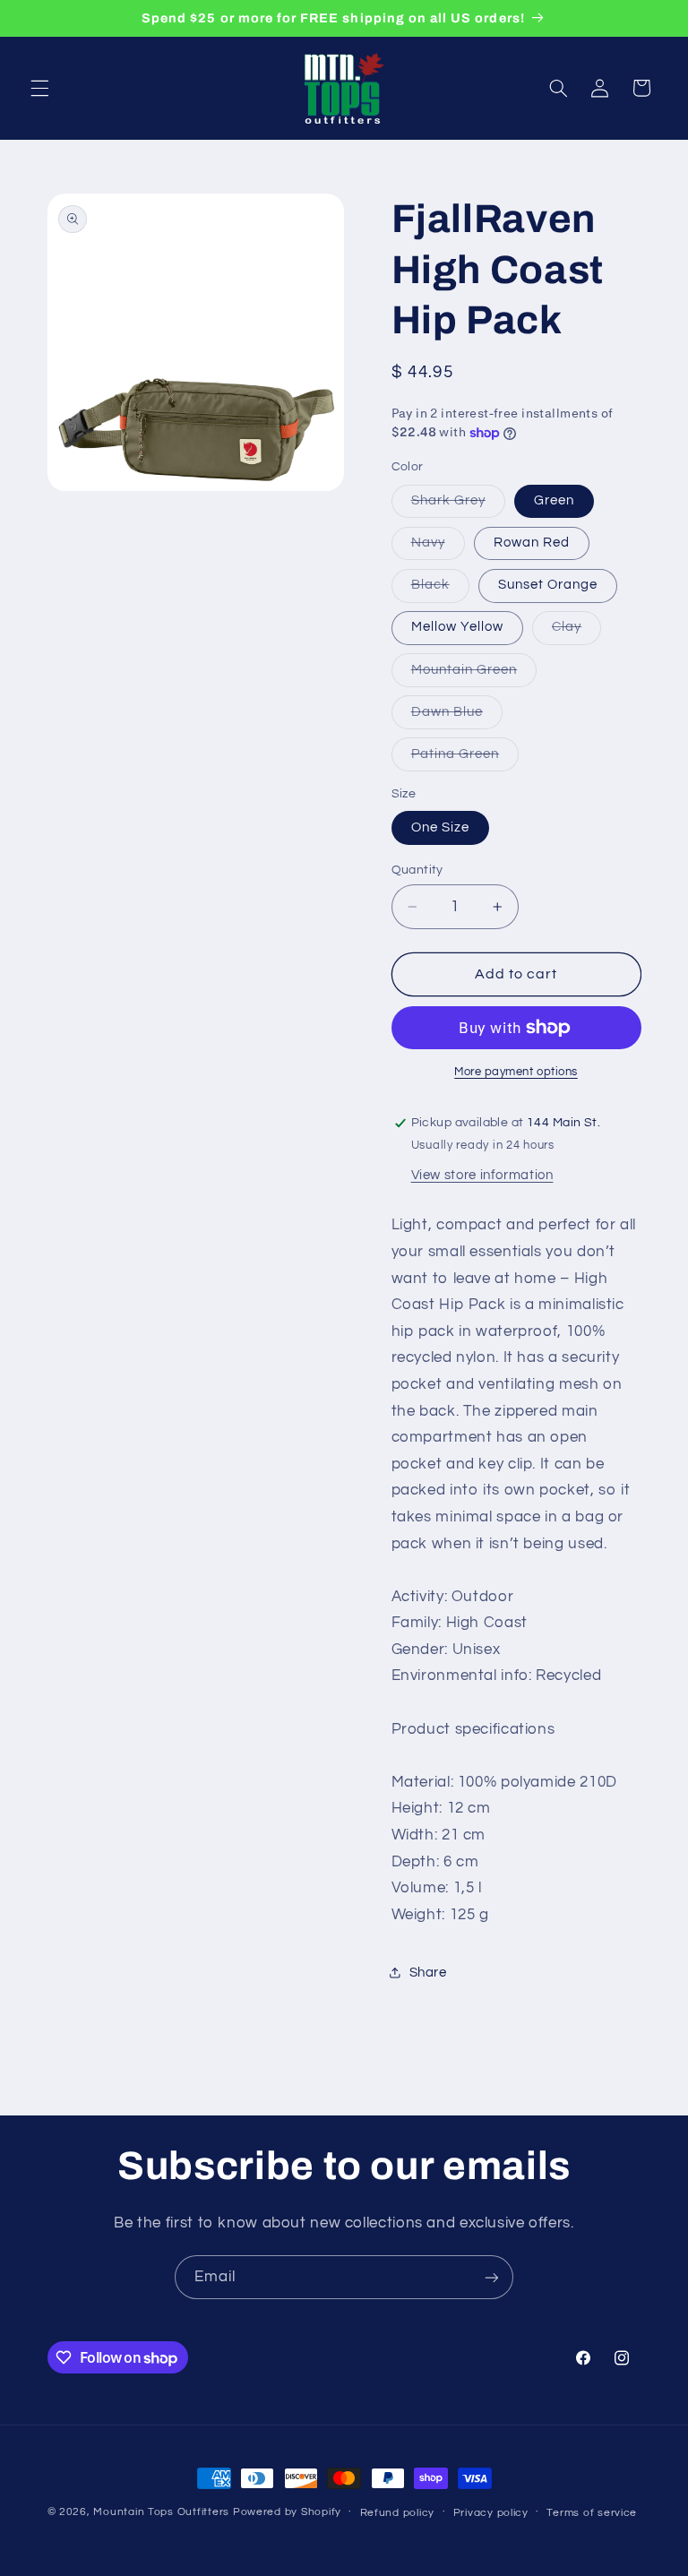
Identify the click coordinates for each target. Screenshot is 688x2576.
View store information (482, 1175)
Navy (438, 547)
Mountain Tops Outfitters (161, 2512)
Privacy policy (491, 2513)
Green (554, 500)
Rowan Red (532, 543)
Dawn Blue (457, 717)
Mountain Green (474, 675)
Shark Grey (459, 505)
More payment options (516, 1072)
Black (440, 590)
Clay (576, 632)
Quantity (417, 870)
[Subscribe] (492, 2277)
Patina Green (465, 759)
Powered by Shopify (287, 2512)
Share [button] (428, 1973)
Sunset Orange (548, 585)
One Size (440, 827)
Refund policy (398, 2513)
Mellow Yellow (458, 627)
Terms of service (592, 2513)
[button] (39, 88)
